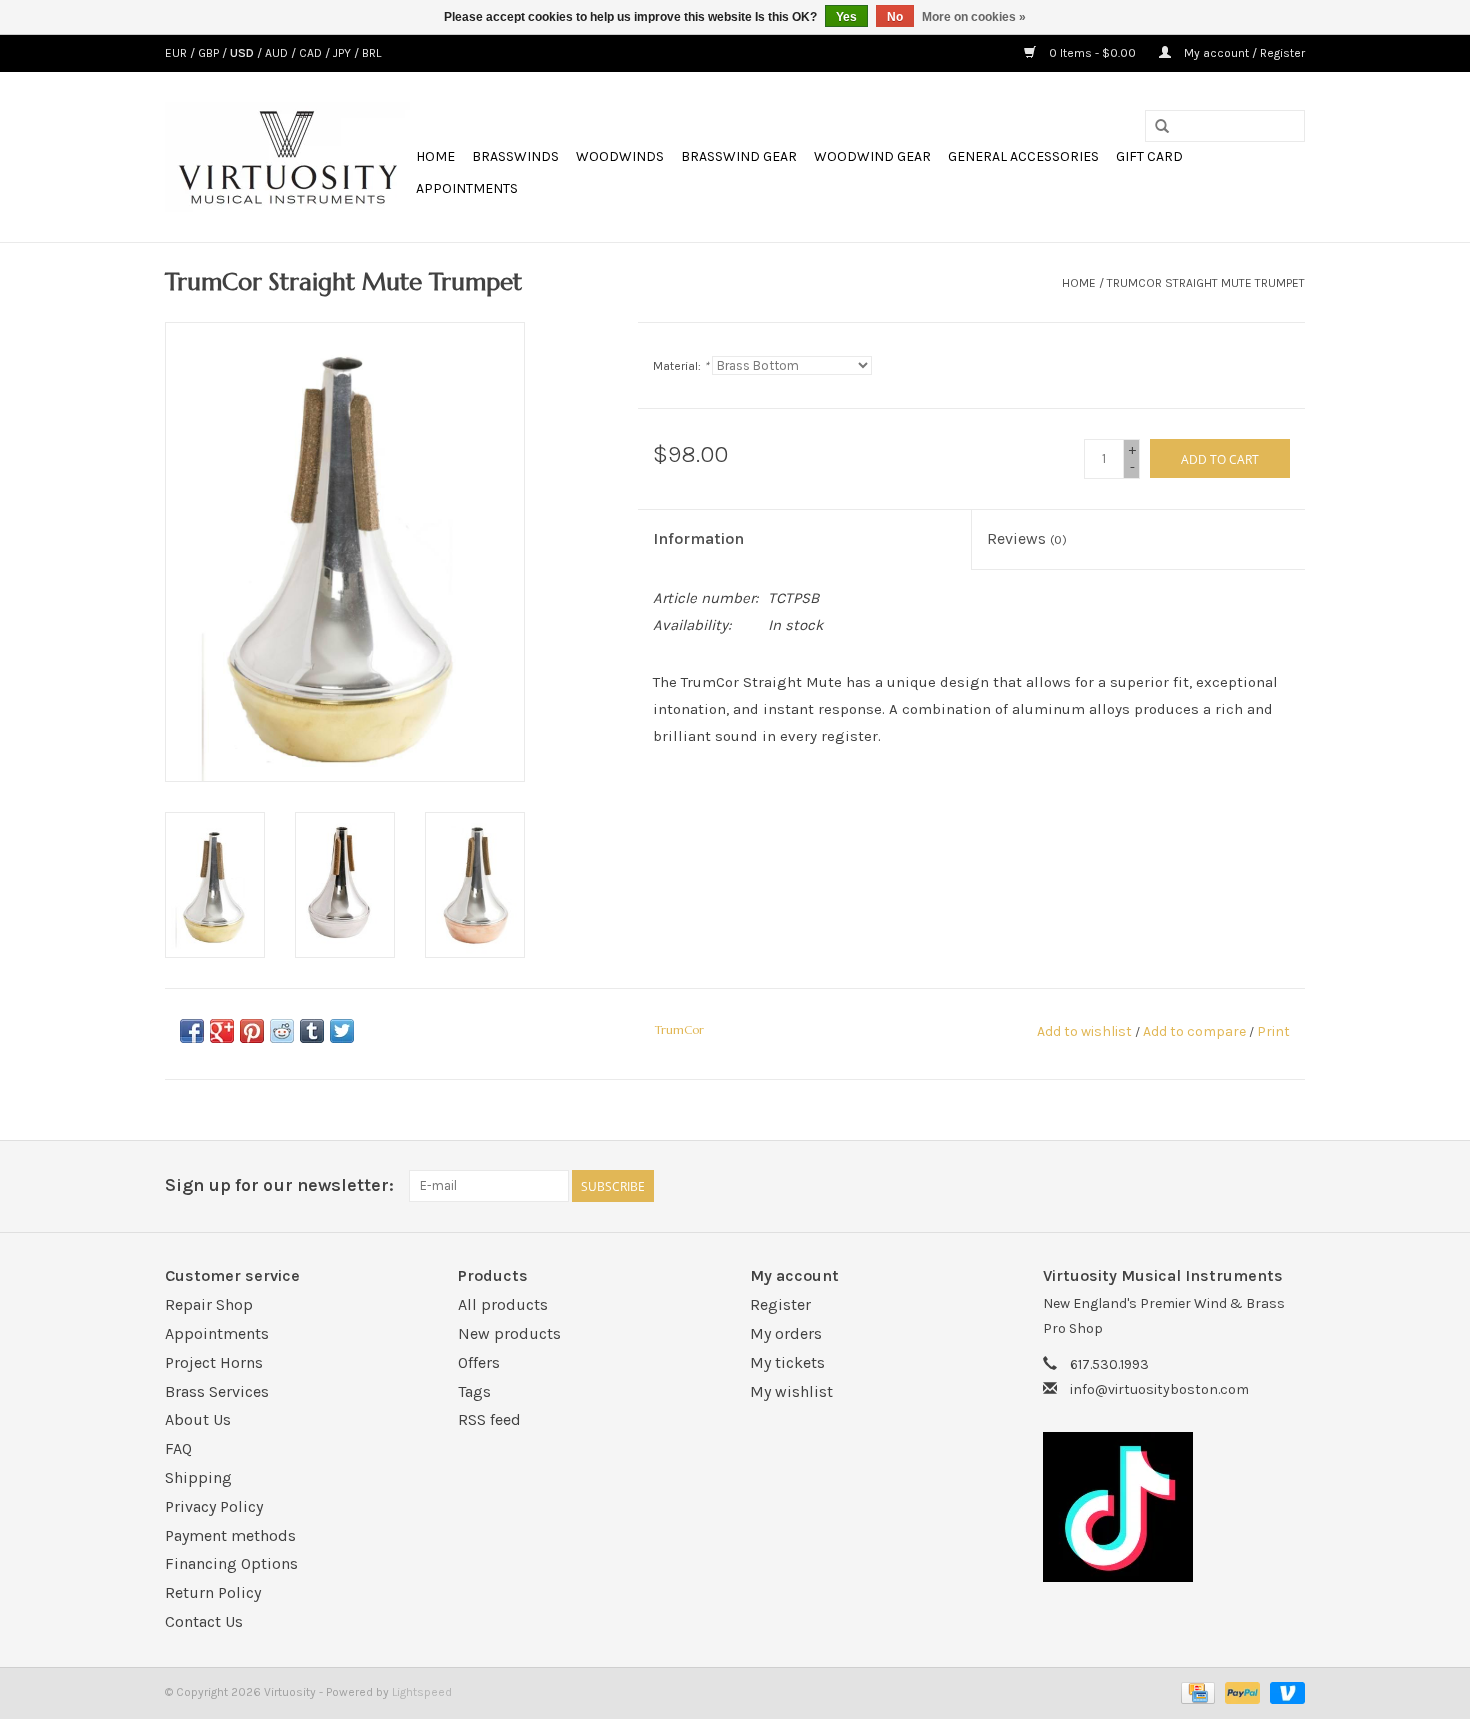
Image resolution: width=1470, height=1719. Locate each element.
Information (698, 538)
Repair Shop (209, 1304)
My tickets (787, 1362)
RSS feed (489, 1419)
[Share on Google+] (222, 1031)
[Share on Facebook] (192, 1031)
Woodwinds (620, 156)
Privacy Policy (214, 1506)
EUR (177, 53)
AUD (278, 53)
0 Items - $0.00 (1092, 53)
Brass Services (217, 1391)
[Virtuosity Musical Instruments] (287, 157)
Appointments (467, 188)
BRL (371, 53)
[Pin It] (252, 1031)
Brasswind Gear (739, 156)
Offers (479, 1362)
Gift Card (1149, 156)
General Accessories (1023, 156)
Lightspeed (422, 1692)
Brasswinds (515, 156)
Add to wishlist (1084, 1031)
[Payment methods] (1196, 1692)
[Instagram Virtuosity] (1289, 1186)
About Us (198, 1419)
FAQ (178, 1448)
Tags (474, 1391)
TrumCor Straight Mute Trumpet (1206, 283)
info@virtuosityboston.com (1159, 1389)
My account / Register (1243, 53)
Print (1273, 1031)
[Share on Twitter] (342, 1031)
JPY (343, 53)
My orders (786, 1333)
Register (780, 1304)
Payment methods (230, 1535)
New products (509, 1333)
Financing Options (231, 1563)
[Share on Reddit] (282, 1031)
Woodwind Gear (872, 156)
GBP (210, 53)
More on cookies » (974, 17)
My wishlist (791, 1391)
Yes (846, 17)
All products (503, 1304)
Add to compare (1196, 1031)
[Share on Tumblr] (312, 1031)
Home (435, 156)
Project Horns (214, 1362)
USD (243, 53)
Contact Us (204, 1621)
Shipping (198, 1477)
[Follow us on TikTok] (1174, 1507)
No (895, 17)
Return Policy (213, 1592)
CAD (312, 53)
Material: (681, 366)
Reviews (1027, 538)
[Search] (1162, 127)
